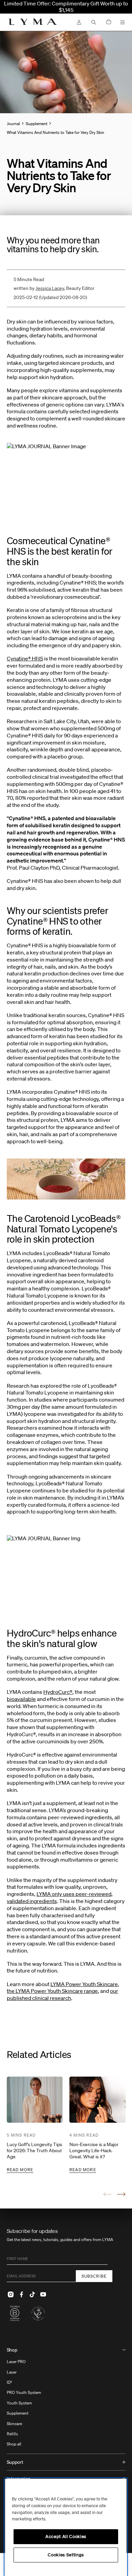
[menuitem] (66, 2398)
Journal (13, 124)
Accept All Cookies (66, 2537)
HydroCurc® (58, 1692)
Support (15, 2462)
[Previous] (107, 2194)
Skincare (14, 2424)
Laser (12, 2372)
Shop (12, 2350)
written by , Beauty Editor (54, 288)
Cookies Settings (66, 2555)
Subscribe (94, 2276)
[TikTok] (32, 2294)
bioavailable (21, 1699)
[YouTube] (43, 2294)
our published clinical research (62, 1994)
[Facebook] (22, 2294)
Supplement (18, 2413)
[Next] (121, 2194)
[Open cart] (109, 22)
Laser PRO (16, 2362)
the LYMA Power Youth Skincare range (52, 1991)
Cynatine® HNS (25, 658)
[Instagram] (11, 2294)
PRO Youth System (24, 2392)
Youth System (19, 2403)
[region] (66, 2527)
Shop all (14, 2444)
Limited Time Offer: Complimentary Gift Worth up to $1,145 (66, 7)
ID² (9, 2382)
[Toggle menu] (123, 22)
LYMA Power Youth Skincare (84, 1984)
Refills (12, 2434)
